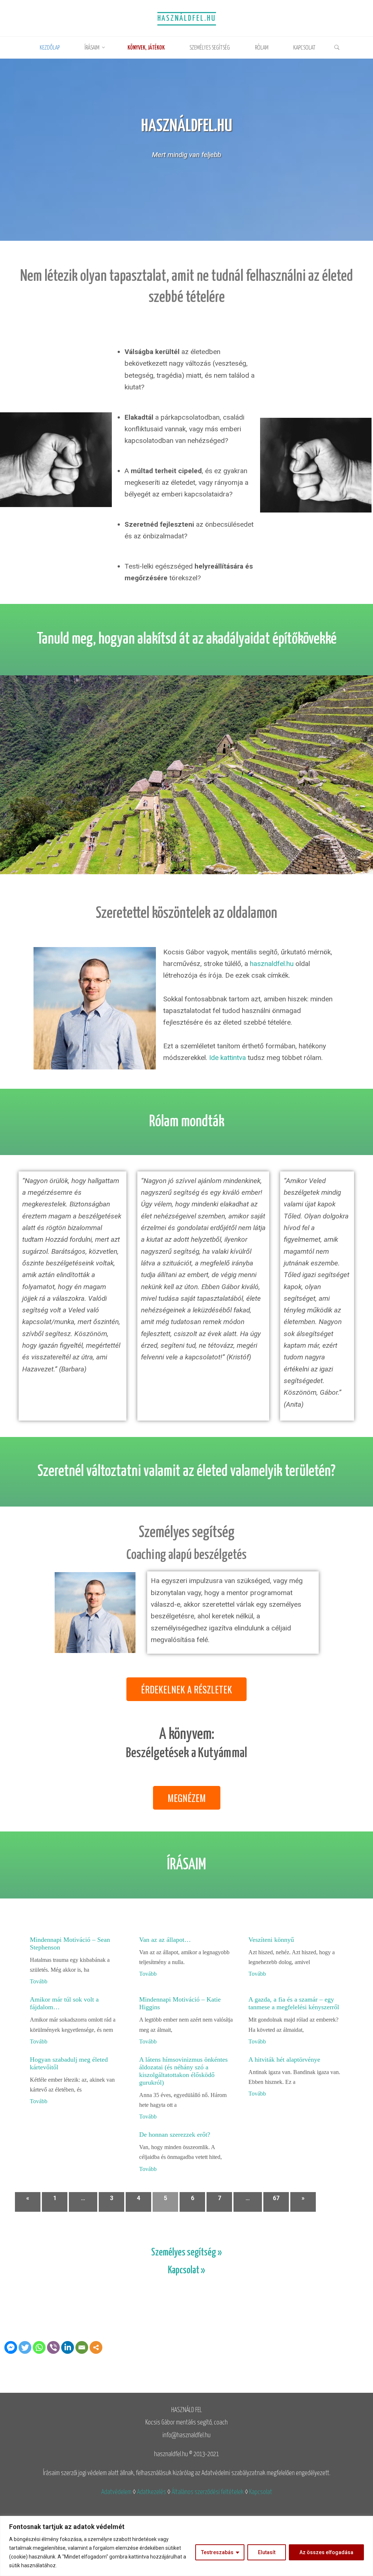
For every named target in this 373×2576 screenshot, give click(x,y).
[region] (186, 2546)
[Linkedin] (68, 2347)
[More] (96, 2347)
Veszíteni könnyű (271, 1940)
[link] (337, 48)
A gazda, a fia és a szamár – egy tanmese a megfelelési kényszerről (294, 2003)
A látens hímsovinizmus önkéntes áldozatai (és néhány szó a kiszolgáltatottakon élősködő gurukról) (183, 2071)
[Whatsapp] (39, 2347)
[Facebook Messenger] (11, 2347)
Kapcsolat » (186, 2271)
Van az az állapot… (165, 1940)
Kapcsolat (261, 2492)
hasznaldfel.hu (272, 964)
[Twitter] (25, 2347)
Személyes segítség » (186, 2253)
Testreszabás (217, 2552)
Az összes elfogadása (326, 2552)
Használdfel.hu (187, 19)
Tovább (39, 1981)
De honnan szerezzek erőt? (175, 2135)
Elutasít (267, 2552)
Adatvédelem (116, 2492)
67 (276, 2198)
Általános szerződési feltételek (208, 2492)
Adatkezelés (152, 2492)
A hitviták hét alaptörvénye (284, 2059)
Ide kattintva (227, 1058)
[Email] (82, 2347)
